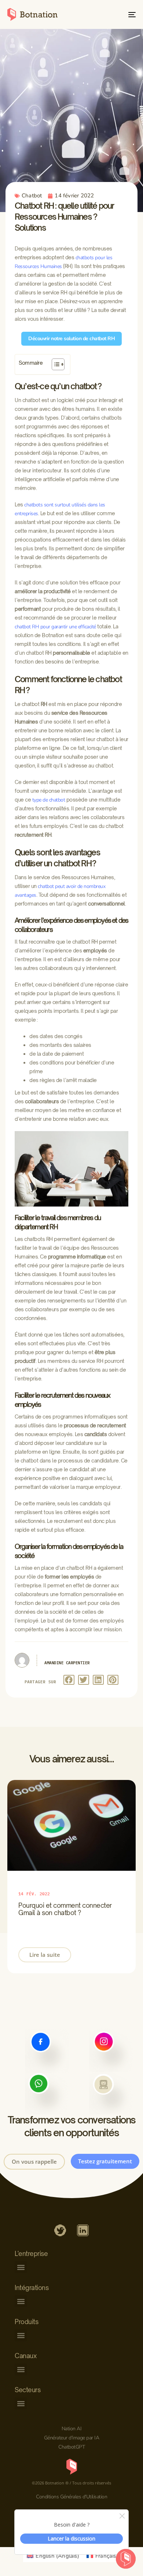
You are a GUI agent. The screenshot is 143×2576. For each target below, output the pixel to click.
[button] (69, 1680)
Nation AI (72, 2429)
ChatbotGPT (71, 2447)
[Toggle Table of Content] (54, 364)
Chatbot (32, 196)
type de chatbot (49, 800)
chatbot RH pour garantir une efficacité (55, 627)
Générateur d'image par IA (72, 2438)
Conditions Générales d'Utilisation (71, 2497)
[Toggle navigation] (114, 14)
